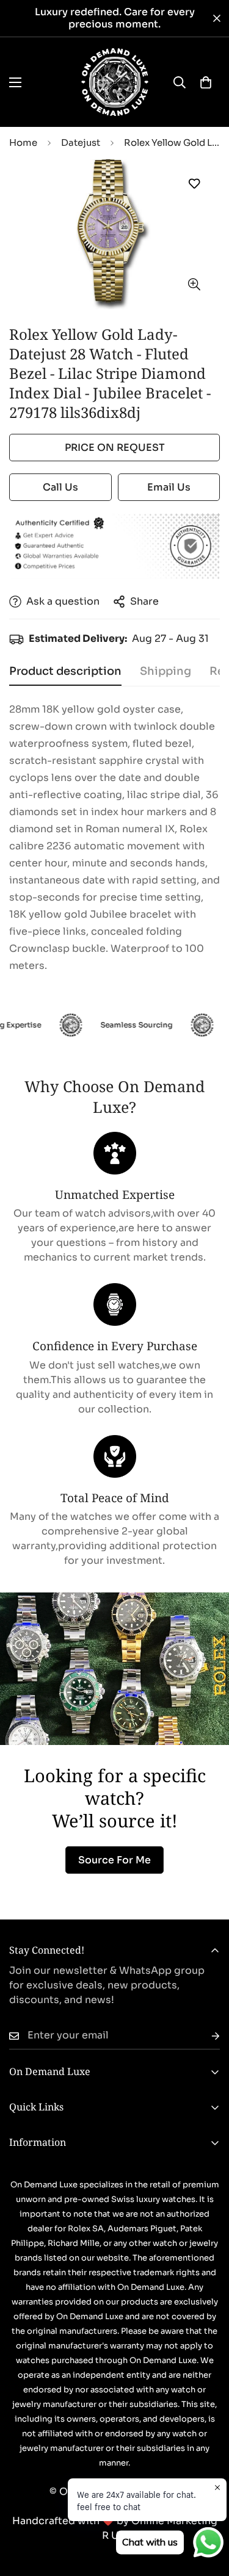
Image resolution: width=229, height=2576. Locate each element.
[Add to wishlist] (194, 184)
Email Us (169, 487)
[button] (206, 82)
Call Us (60, 487)
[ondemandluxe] (115, 82)
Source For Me (114, 1860)
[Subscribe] (206, 2036)
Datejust (81, 142)
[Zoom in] (194, 285)
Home (23, 142)
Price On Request (115, 448)
